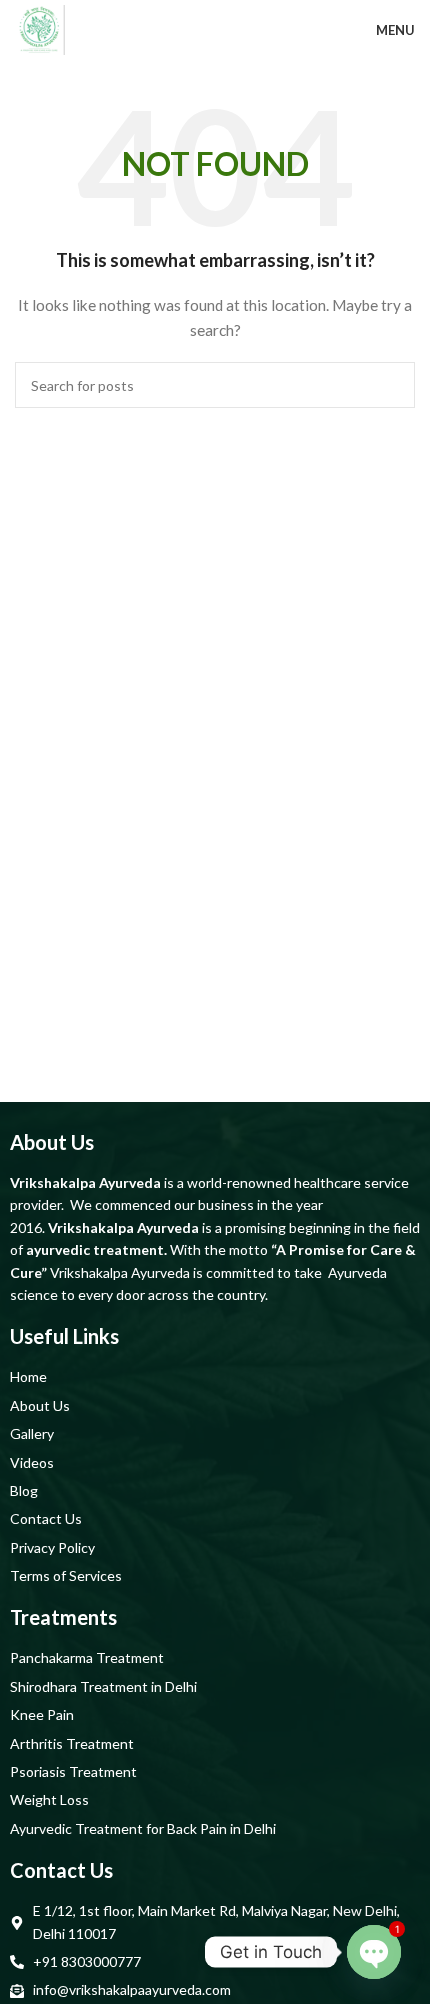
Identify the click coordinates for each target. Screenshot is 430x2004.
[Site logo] (40, 28)
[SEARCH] (392, 385)
